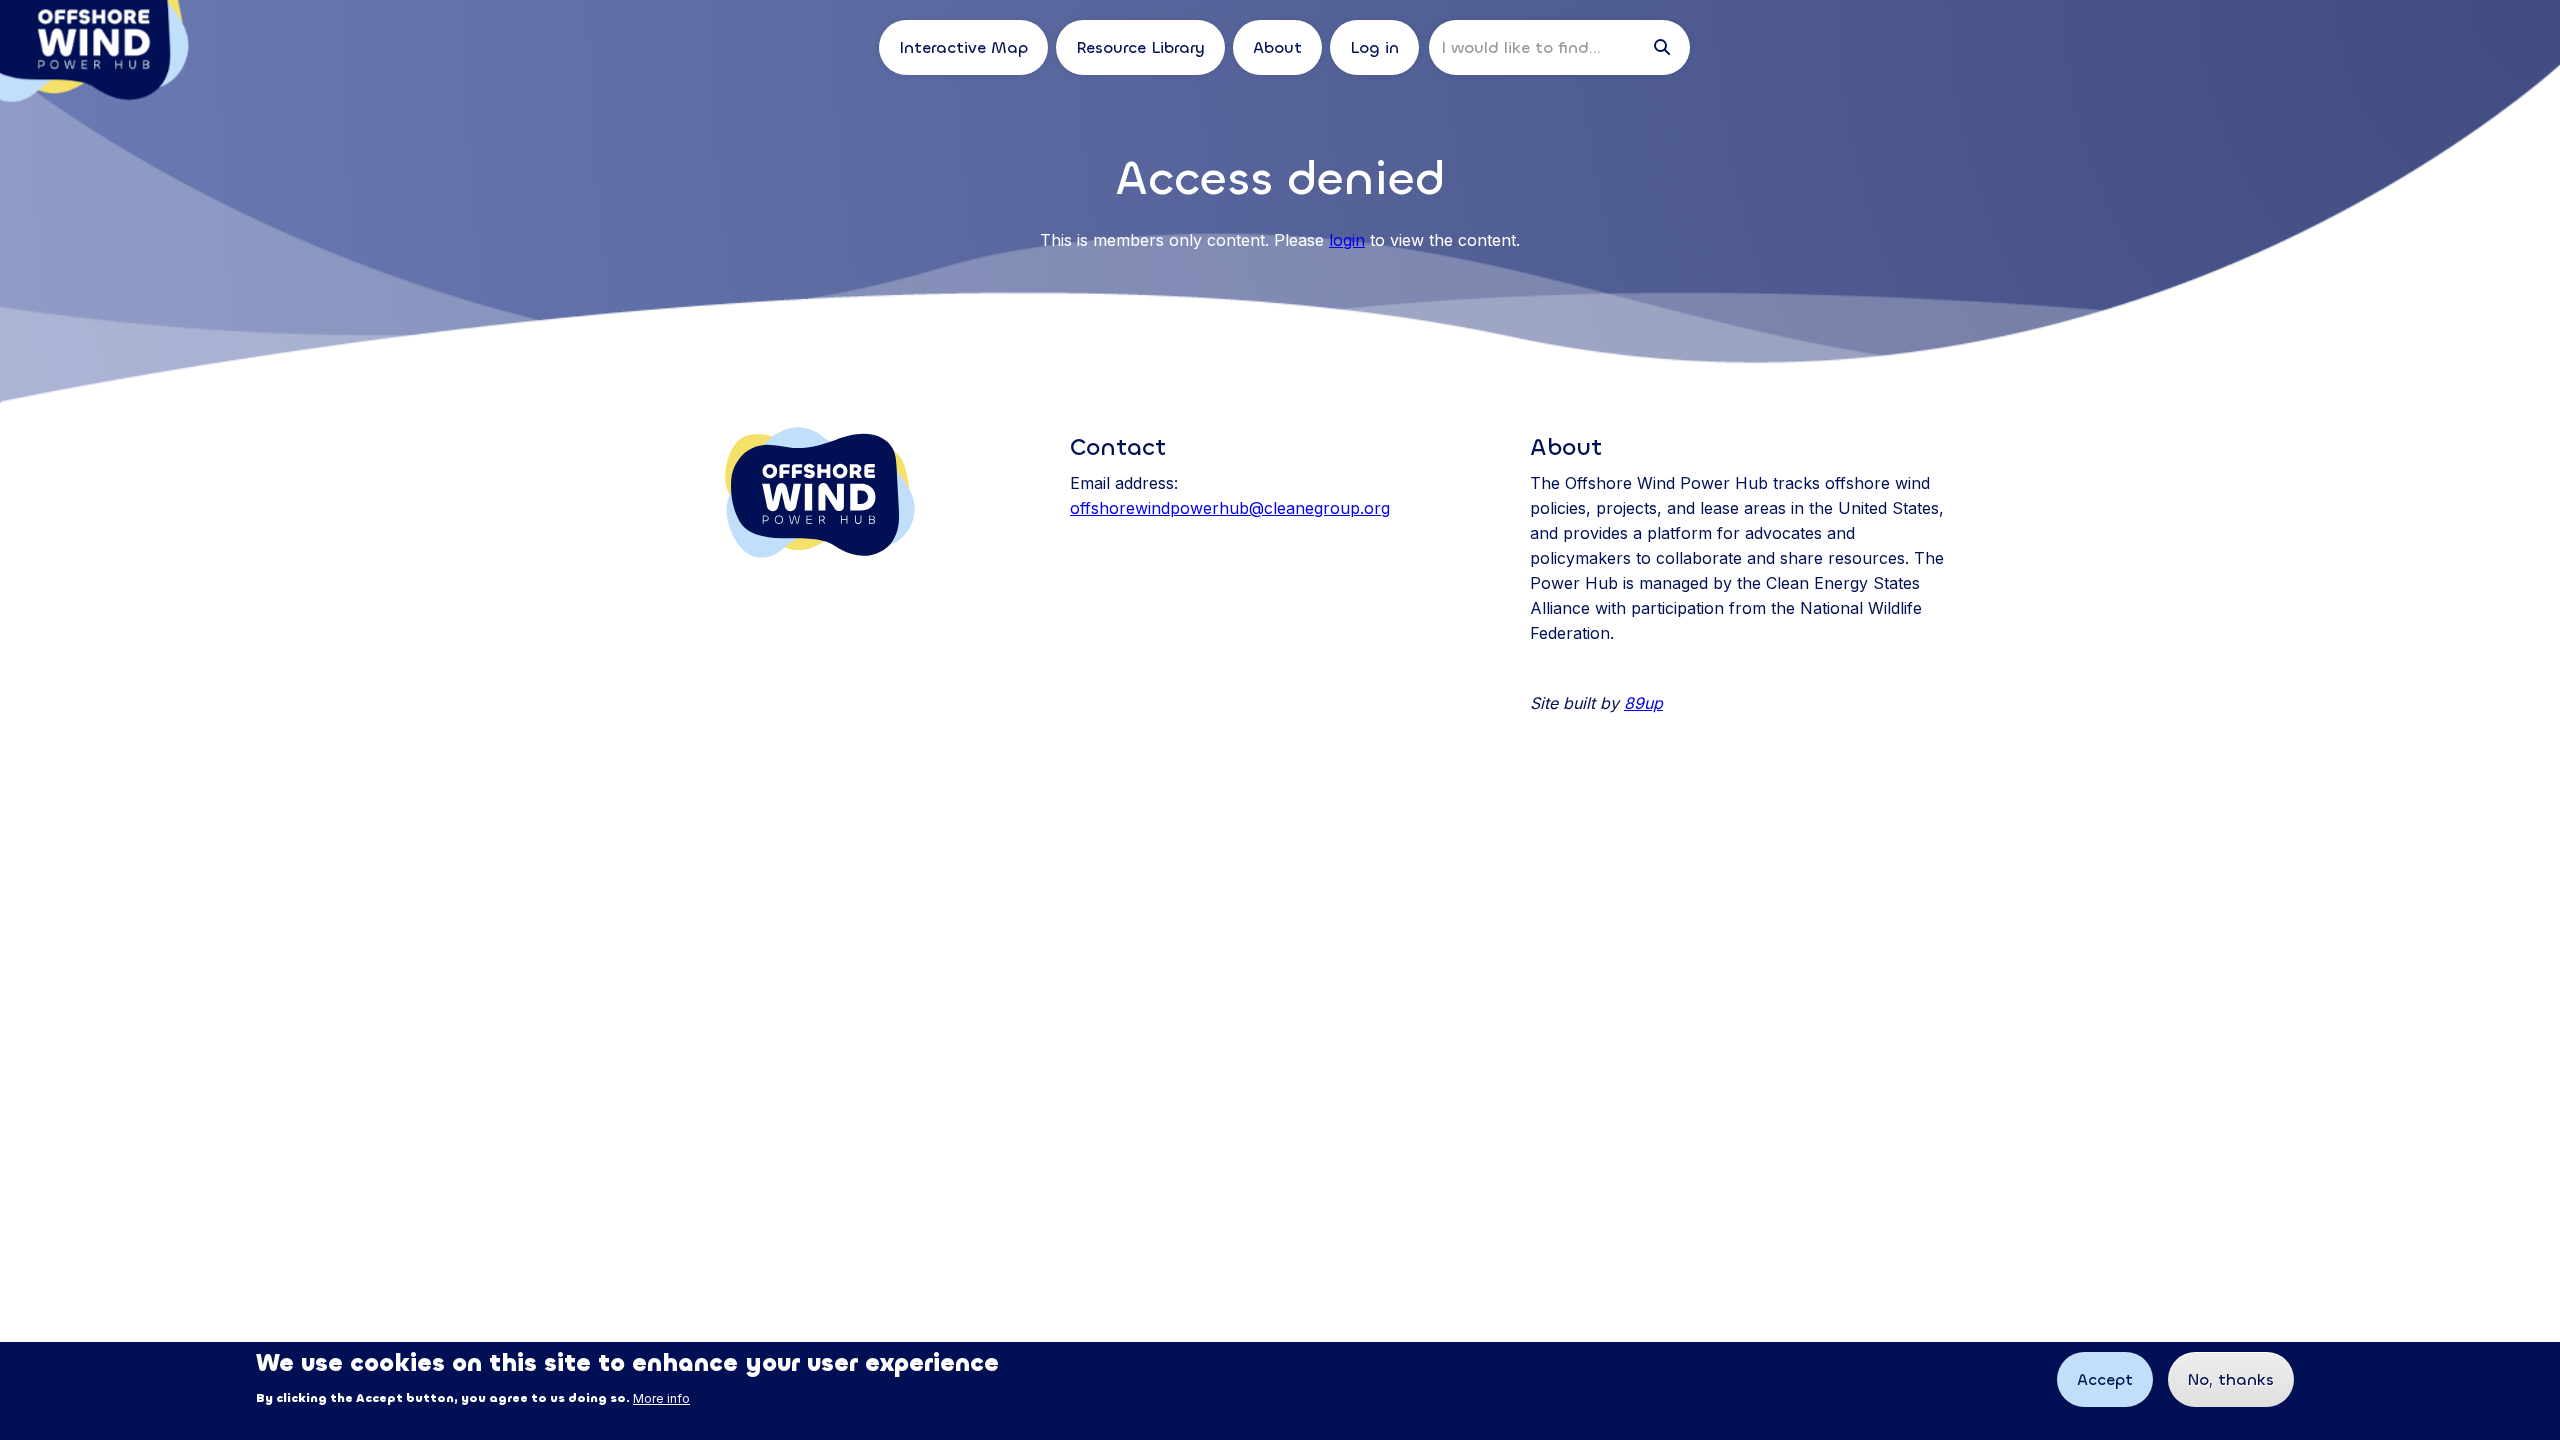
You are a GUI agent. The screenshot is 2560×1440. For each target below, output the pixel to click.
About (1277, 47)
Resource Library (1140, 47)
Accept (2105, 1379)
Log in (1374, 47)
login (1347, 240)
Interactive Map (963, 47)
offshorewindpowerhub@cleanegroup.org (1230, 508)
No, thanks (2231, 1379)
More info (661, 1398)
